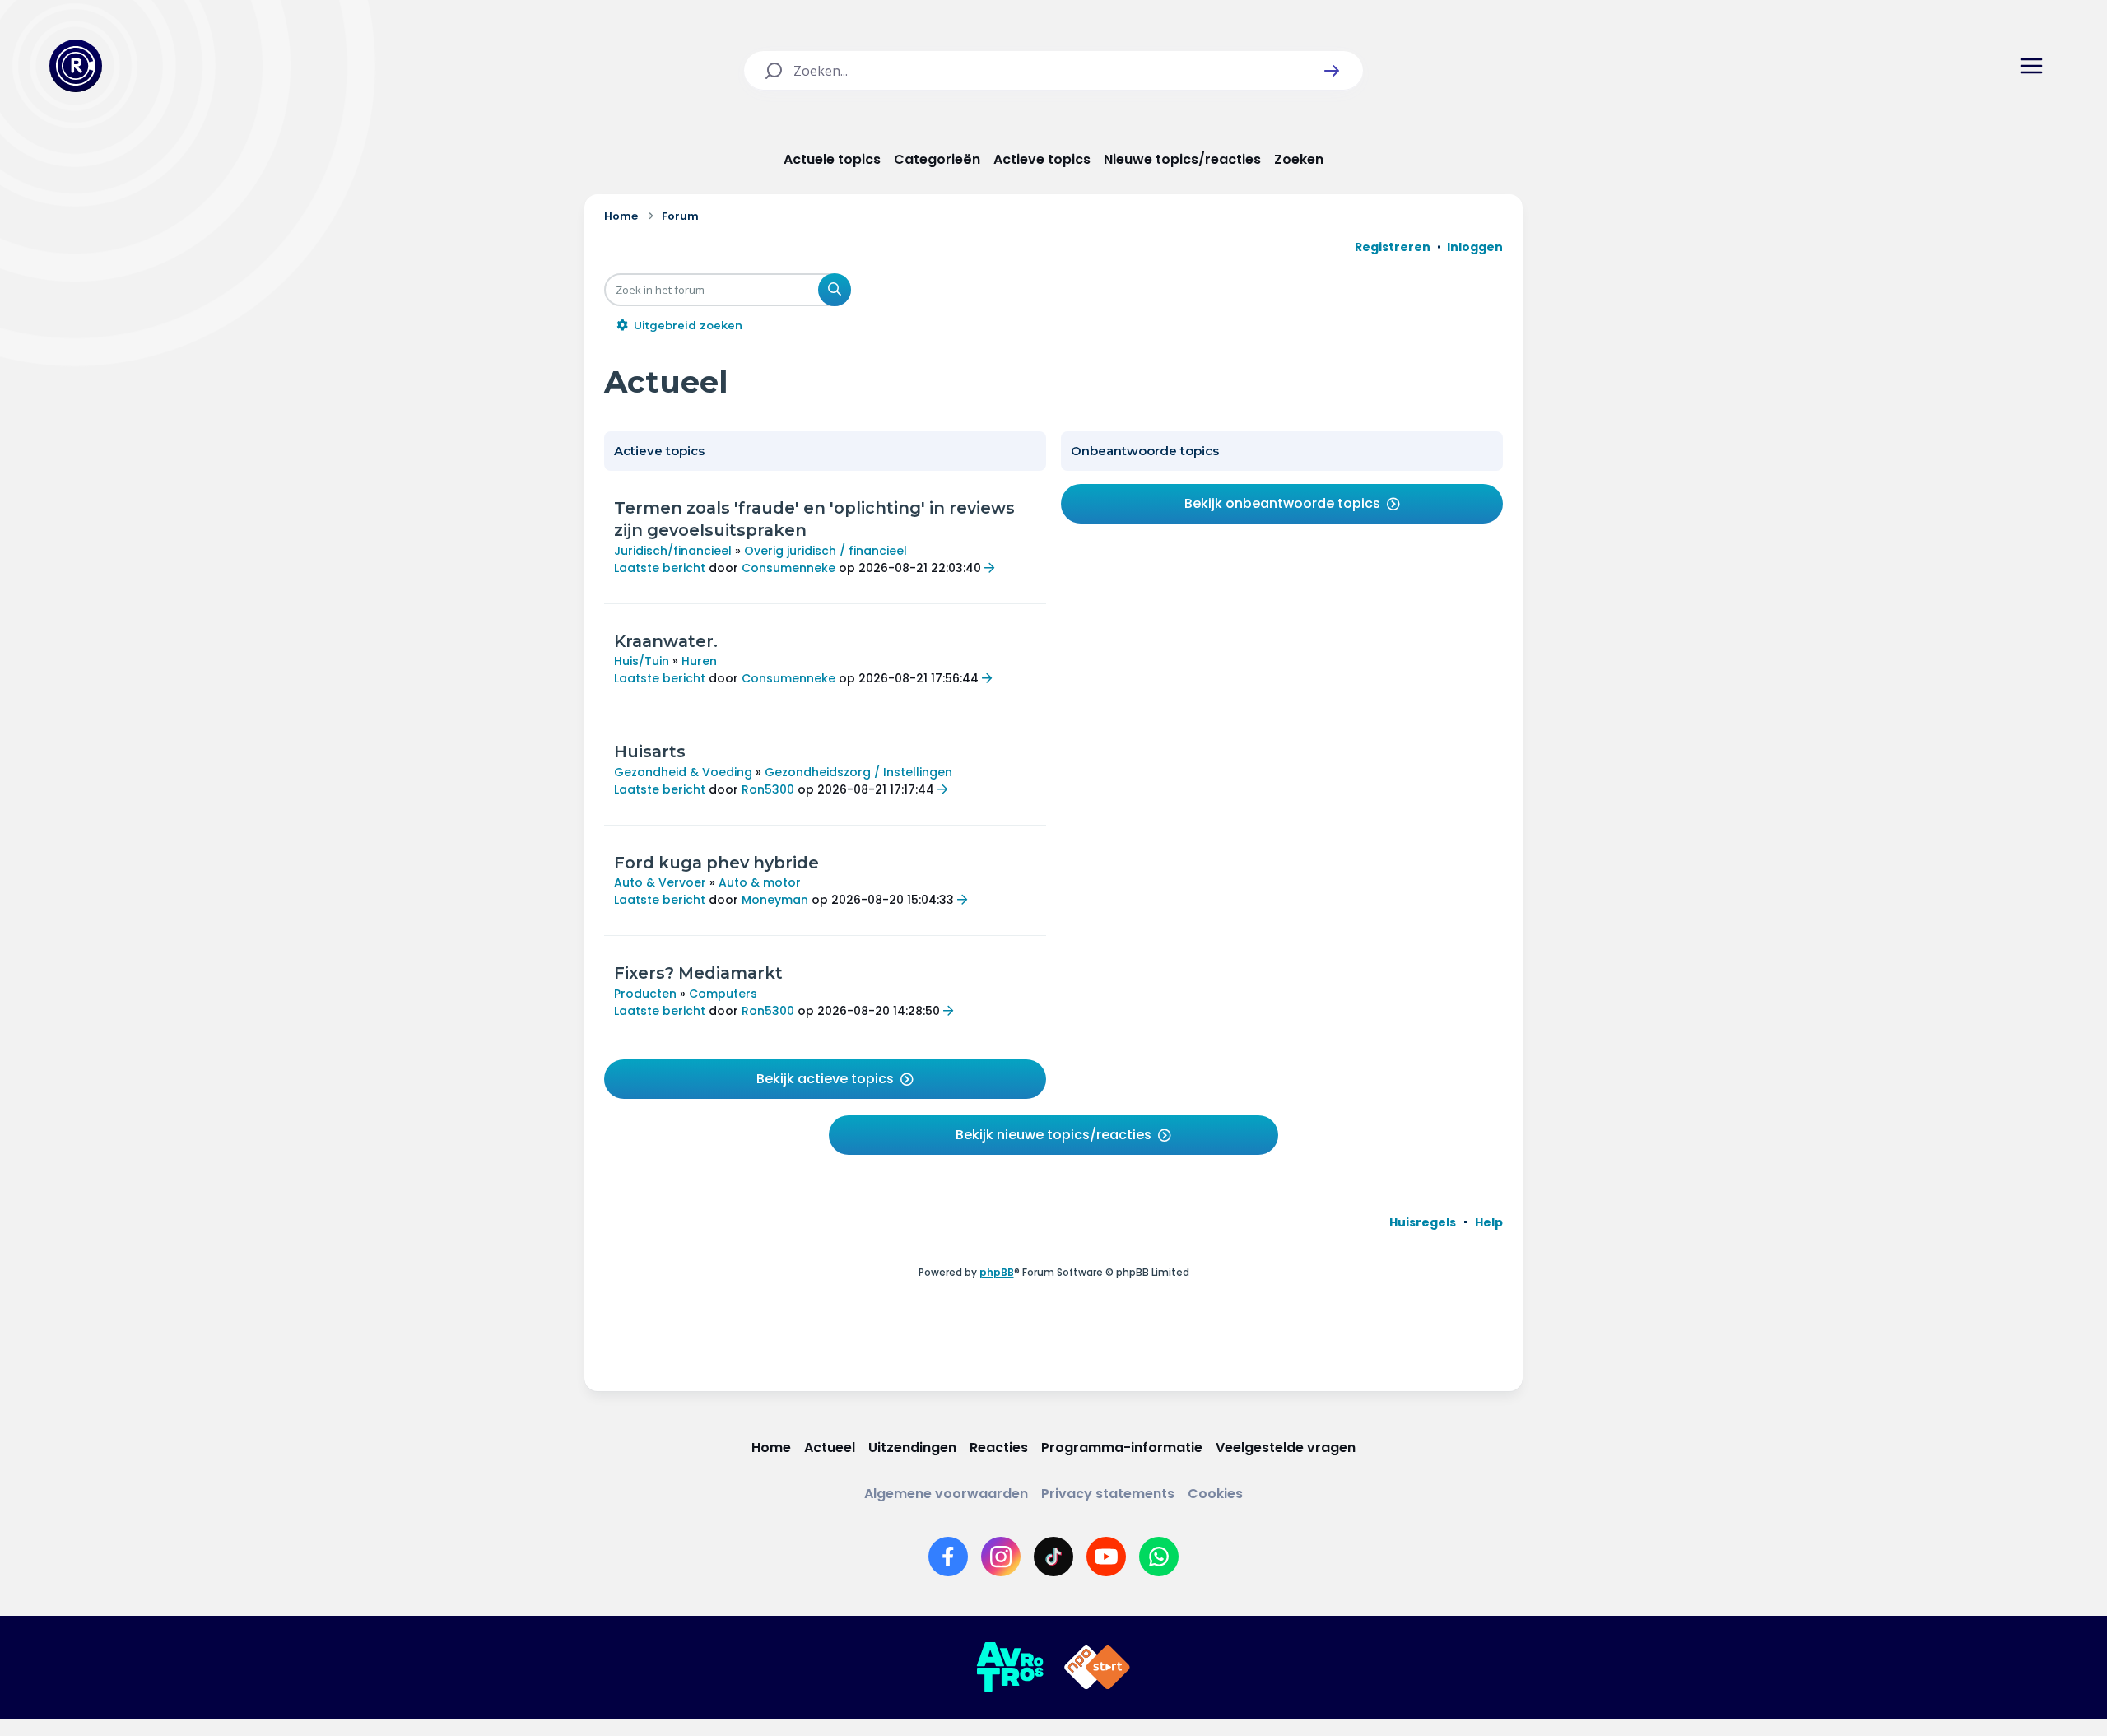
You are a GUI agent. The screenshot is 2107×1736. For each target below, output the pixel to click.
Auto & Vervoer (660, 882)
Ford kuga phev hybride (716, 863)
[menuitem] (1423, 1222)
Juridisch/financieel (673, 551)
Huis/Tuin (642, 661)
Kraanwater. (666, 641)
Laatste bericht (660, 568)
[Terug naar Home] (76, 66)
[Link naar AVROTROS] (1010, 1668)
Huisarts (650, 752)
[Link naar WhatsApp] (1159, 1557)
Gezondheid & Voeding (683, 772)
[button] (1332, 71)
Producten (645, 994)
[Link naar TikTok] (1053, 1557)
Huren (699, 661)
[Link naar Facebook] (948, 1557)
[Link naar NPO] (1097, 1668)
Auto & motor (760, 882)
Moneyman (775, 900)
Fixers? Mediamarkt (698, 973)
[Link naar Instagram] (1001, 1557)
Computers (723, 994)
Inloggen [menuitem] (1475, 247)
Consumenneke (788, 568)
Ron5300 (768, 789)
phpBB (997, 1272)
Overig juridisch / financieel (826, 551)
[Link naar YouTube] (1106, 1557)
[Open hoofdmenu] (2031, 66)
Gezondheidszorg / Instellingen (858, 772)
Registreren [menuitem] (1393, 247)
